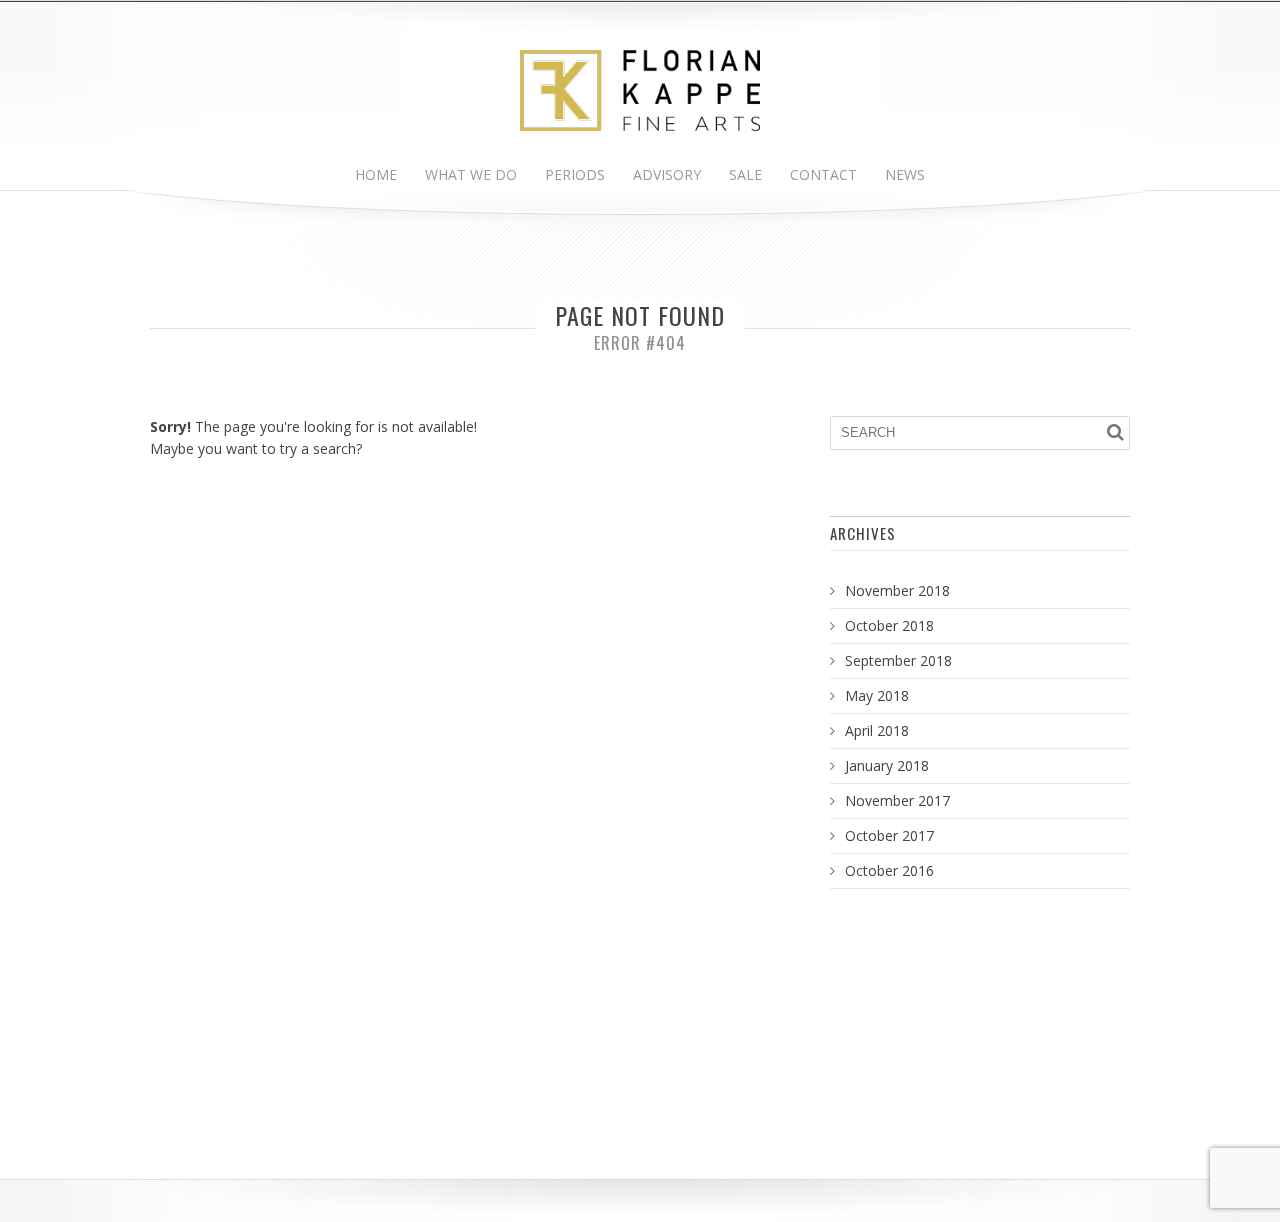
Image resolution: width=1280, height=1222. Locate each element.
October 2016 (889, 870)
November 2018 (897, 590)
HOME (376, 174)
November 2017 (897, 800)
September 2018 (898, 660)
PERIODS (575, 174)
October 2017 (889, 835)
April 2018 (877, 730)
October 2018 (889, 625)
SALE (745, 174)
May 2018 (877, 695)
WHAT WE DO (471, 174)
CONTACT (823, 174)
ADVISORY (667, 174)
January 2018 (887, 765)
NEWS (905, 174)
